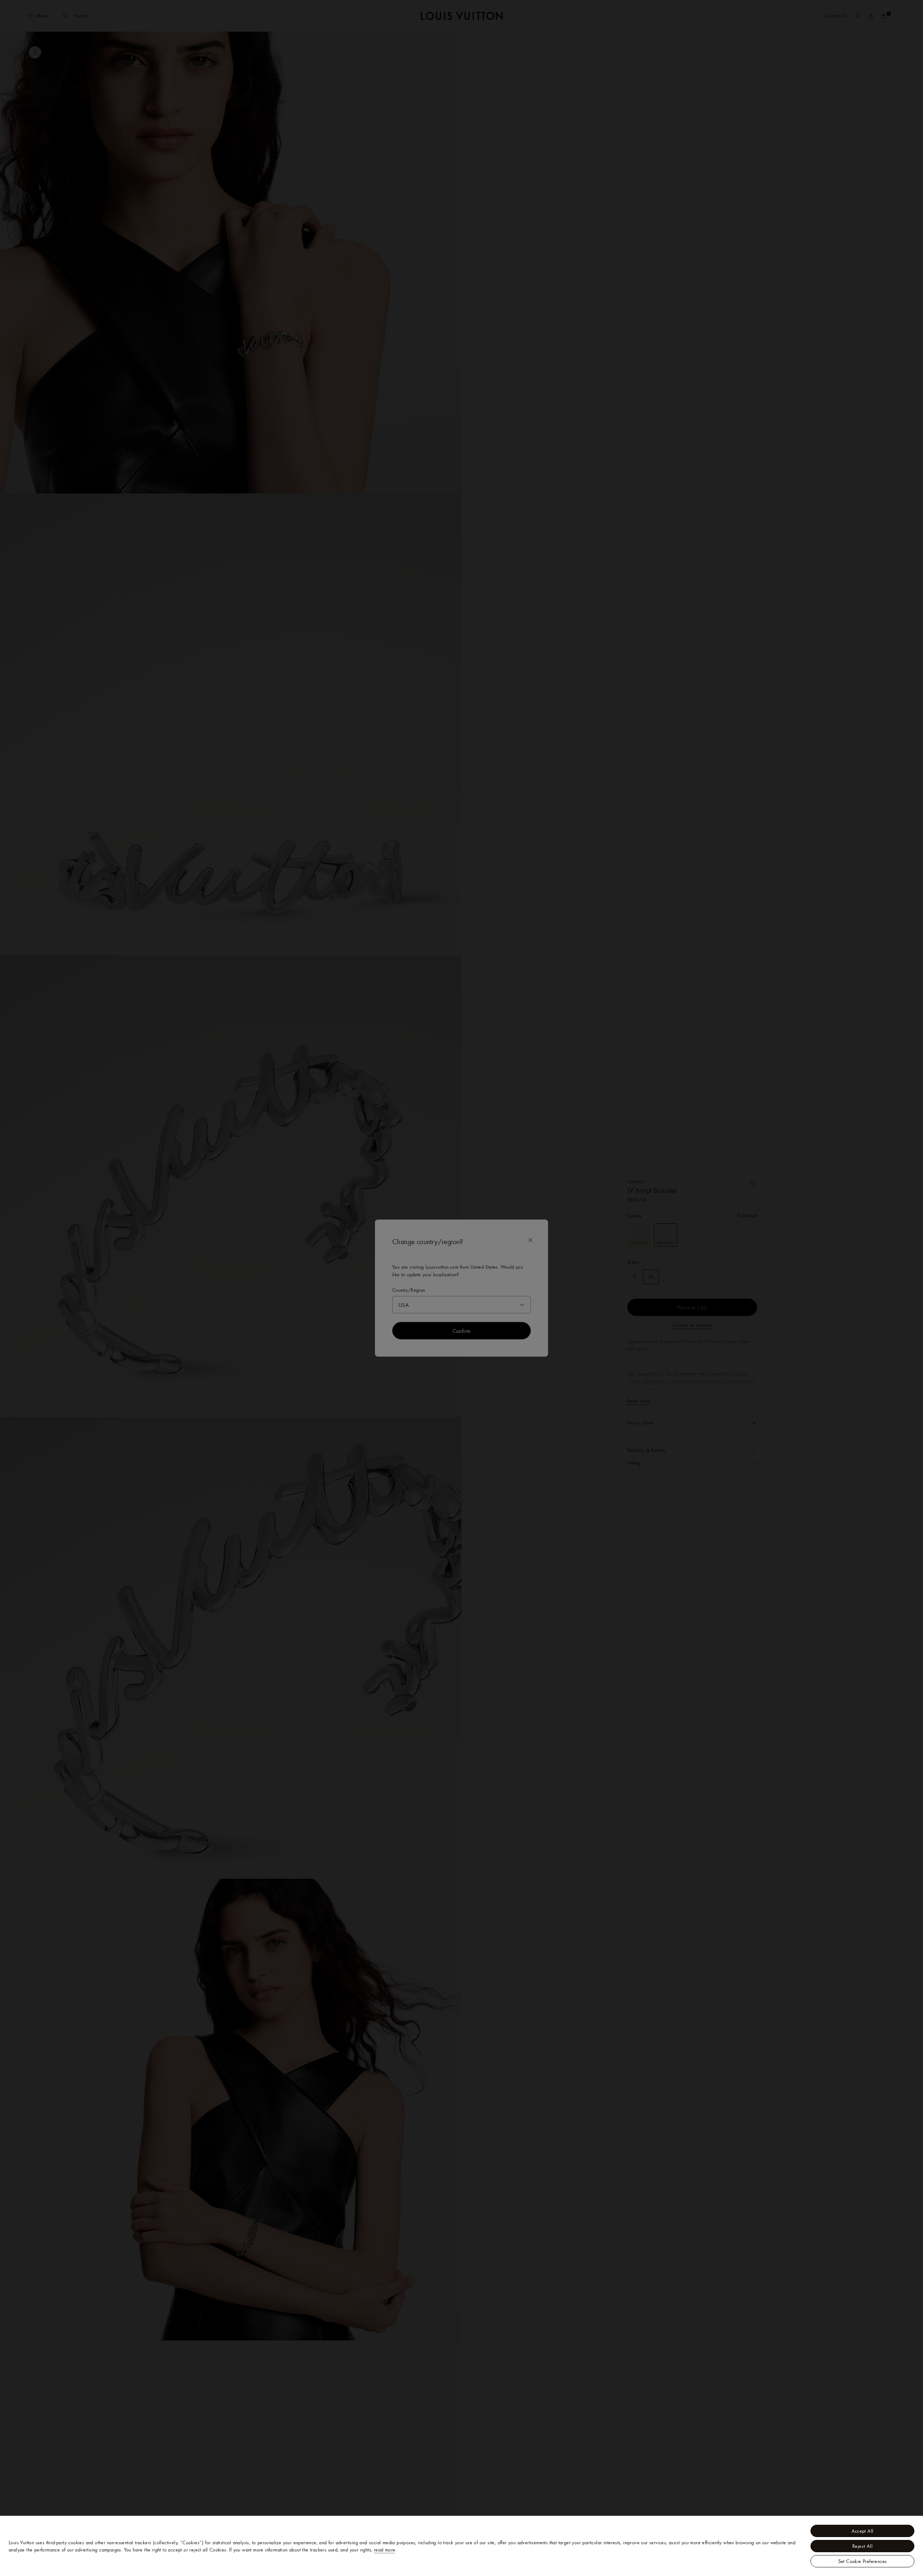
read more (385, 2550)
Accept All (863, 2531)
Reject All (862, 2546)
